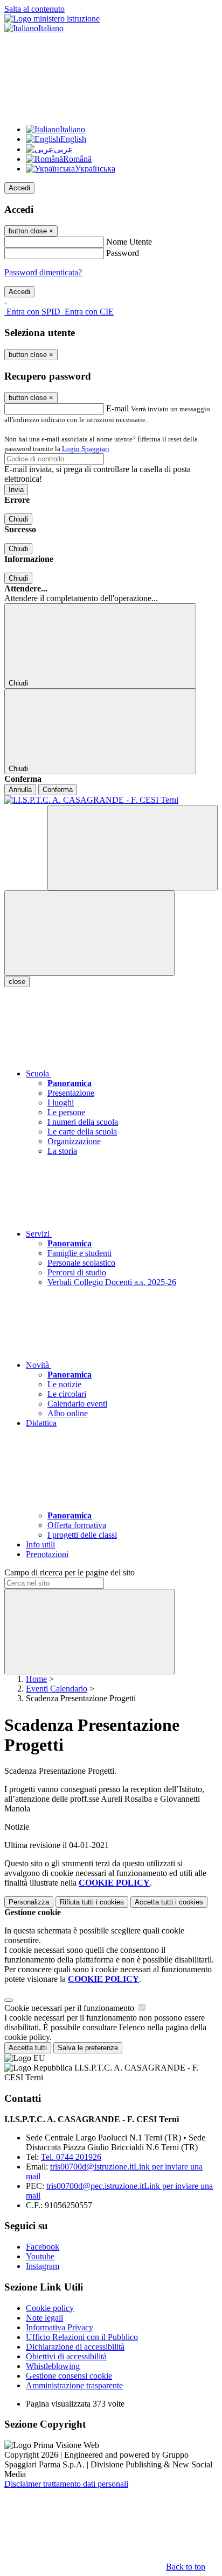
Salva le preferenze (88, 2048)
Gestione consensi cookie (69, 2376)
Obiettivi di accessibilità (66, 2356)
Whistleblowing (53, 2366)
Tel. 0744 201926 (71, 2157)
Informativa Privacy (60, 2327)
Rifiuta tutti (92, 1902)
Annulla (20, 790)
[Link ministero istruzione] (52, 19)
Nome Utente (129, 242)
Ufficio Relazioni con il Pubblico (82, 2337)
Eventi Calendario (57, 1689)
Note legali (44, 2318)
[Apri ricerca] (133, 848)
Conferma (58, 790)
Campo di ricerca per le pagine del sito (70, 1572)
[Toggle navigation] (89, 933)
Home (36, 1679)
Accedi (19, 188)
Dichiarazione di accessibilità (75, 2347)
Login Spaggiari (86, 449)
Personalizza (29, 1902)
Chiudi (18, 519)
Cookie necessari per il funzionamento (70, 2008)
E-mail (117, 408)
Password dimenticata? (43, 272)
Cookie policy (50, 2308)
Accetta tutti (169, 1902)
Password (123, 253)
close (17, 982)
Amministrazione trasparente (74, 2385)
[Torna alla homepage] (111, 800)
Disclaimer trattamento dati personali (66, 2484)
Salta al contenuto (34, 9)
